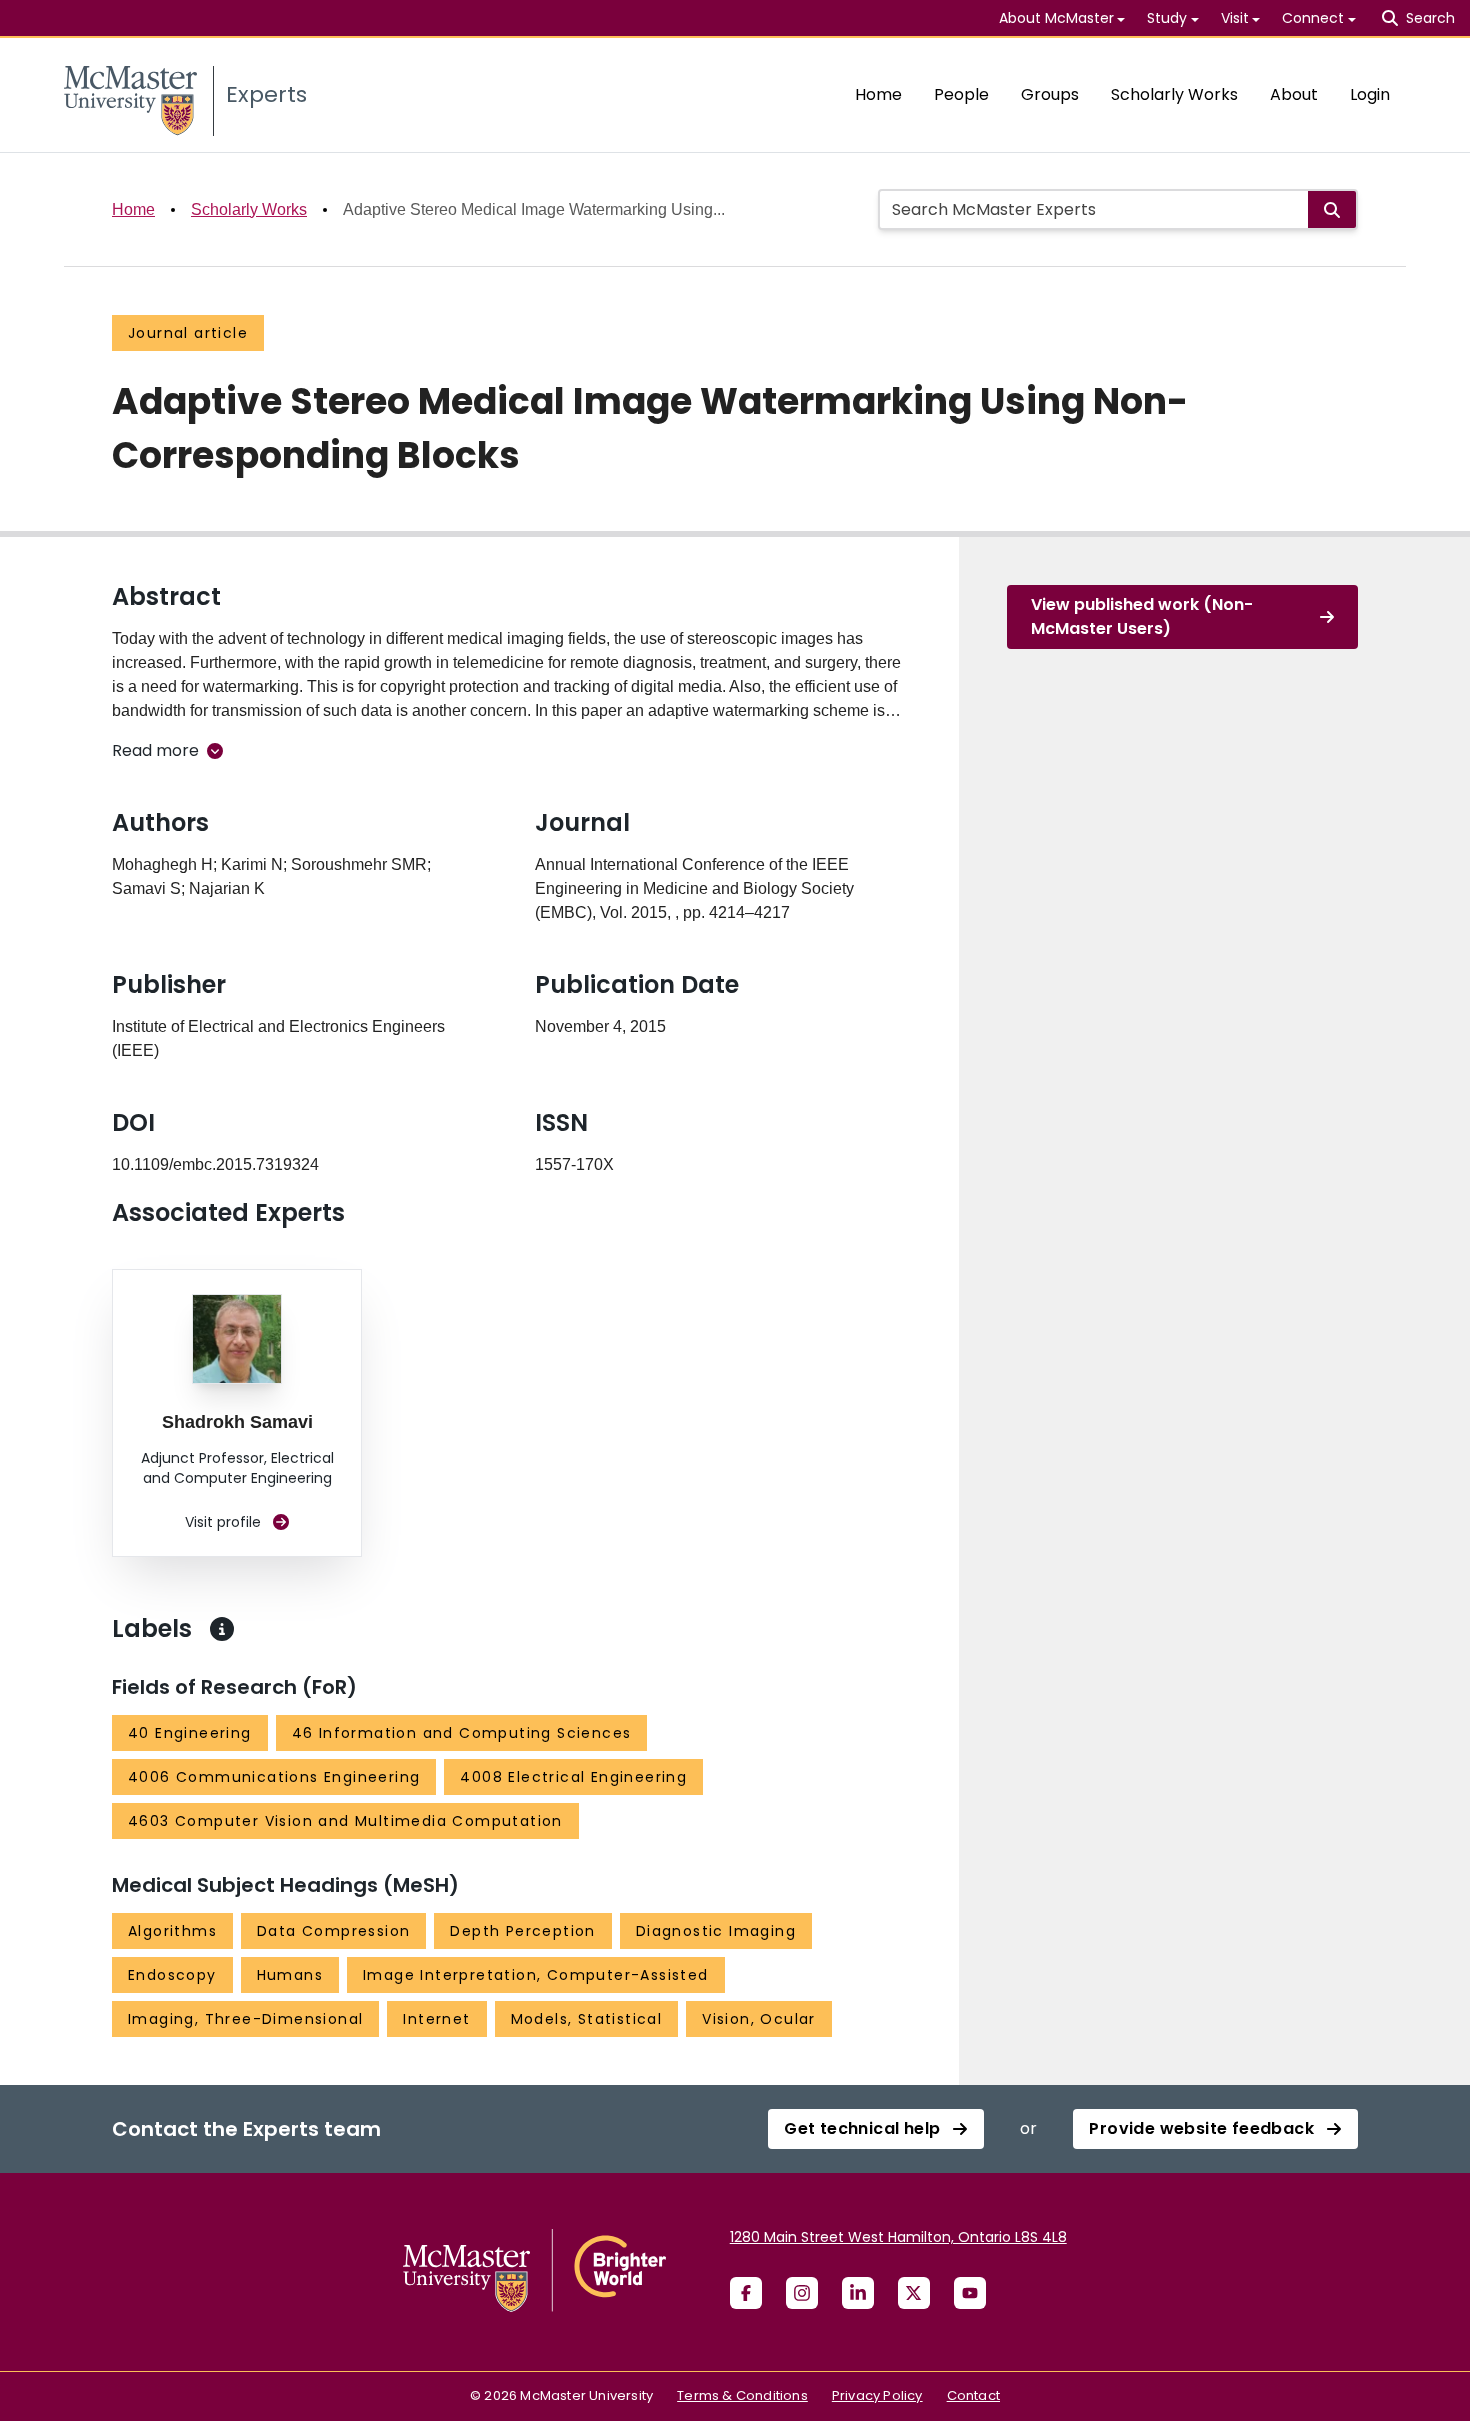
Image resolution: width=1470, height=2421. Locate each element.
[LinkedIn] (858, 2293)
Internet (436, 2019)
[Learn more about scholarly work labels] (222, 1629)
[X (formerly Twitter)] (914, 2293)
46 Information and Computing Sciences (462, 1733)
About (1294, 94)
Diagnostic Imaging (716, 1931)
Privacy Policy (877, 2395)
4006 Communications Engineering (274, 1777)
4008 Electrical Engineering (573, 1777)
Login (1370, 94)
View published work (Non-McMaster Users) (1142, 616)
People (961, 94)
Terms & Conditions (742, 2395)
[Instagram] (802, 2293)
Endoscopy (172, 1975)
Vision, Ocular (759, 2019)
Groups (1050, 94)
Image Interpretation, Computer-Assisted (536, 1975)
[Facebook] (746, 2293)
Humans (290, 1975)
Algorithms (172, 1931)
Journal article (188, 333)
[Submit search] (1332, 209)
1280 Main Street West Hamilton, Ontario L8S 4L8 (898, 2237)
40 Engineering (190, 1733)
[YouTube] (970, 2293)
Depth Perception (522, 1931)
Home (878, 94)
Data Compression (333, 1931)
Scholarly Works (1174, 94)
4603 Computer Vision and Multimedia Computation (345, 1821)
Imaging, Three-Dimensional (245, 2019)
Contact (973, 2395)
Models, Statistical (587, 2019)
